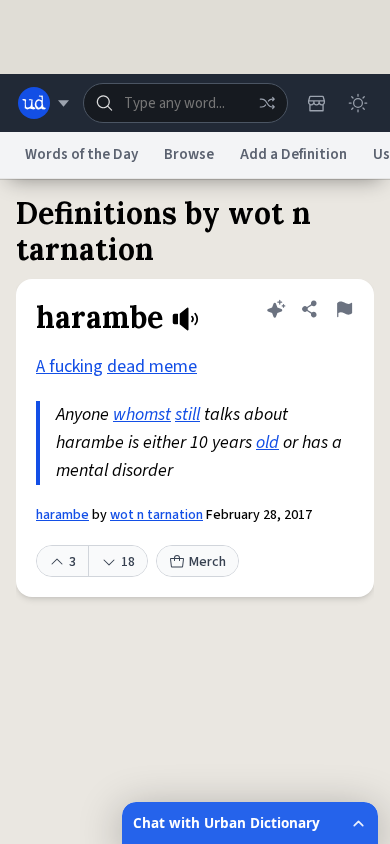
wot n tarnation (156, 515)
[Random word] (267, 103)
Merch (207, 562)
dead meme (152, 366)
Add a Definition (293, 154)
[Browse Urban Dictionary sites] (43, 103)
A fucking (69, 366)
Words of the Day (81, 154)
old (267, 442)
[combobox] (185, 103)
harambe (62, 515)
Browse (189, 154)
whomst (142, 414)
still (187, 414)
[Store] (316, 103)
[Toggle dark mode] (358, 103)
